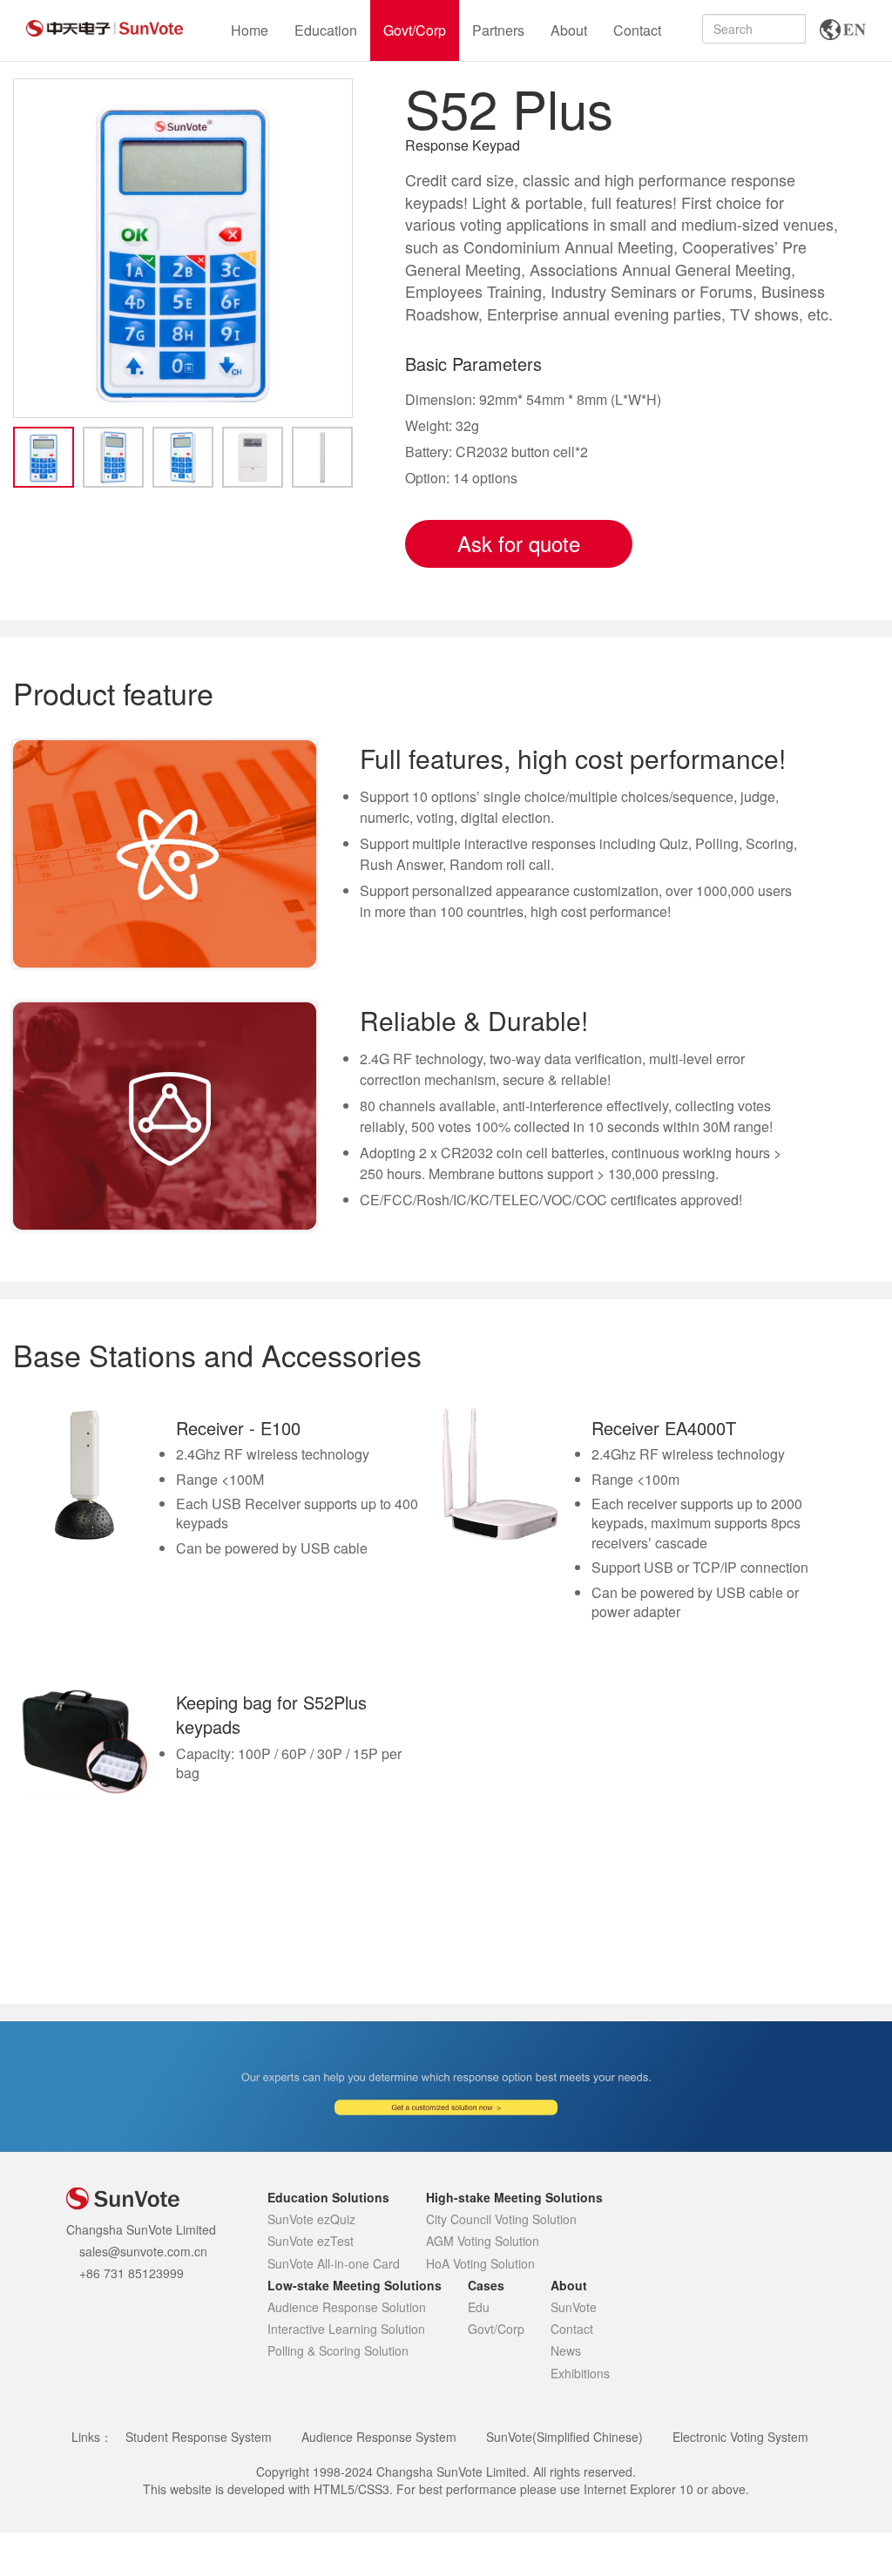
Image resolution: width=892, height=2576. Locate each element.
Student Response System (199, 2437)
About (569, 30)
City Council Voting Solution (501, 2219)
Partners (498, 30)
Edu (479, 2307)
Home (250, 30)
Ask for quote (519, 543)
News (566, 2350)
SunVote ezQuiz (311, 2219)
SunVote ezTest (311, 2241)
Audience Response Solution (347, 2307)
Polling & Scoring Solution (338, 2350)
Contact (637, 30)
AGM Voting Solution (483, 2241)
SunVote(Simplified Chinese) (564, 2437)
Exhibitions (580, 2373)
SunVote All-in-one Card (334, 2263)
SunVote (574, 2307)
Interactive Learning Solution (346, 2329)
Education (326, 30)
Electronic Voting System (740, 2437)
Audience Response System (379, 2437)
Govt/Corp (415, 30)
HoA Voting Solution (480, 2263)
